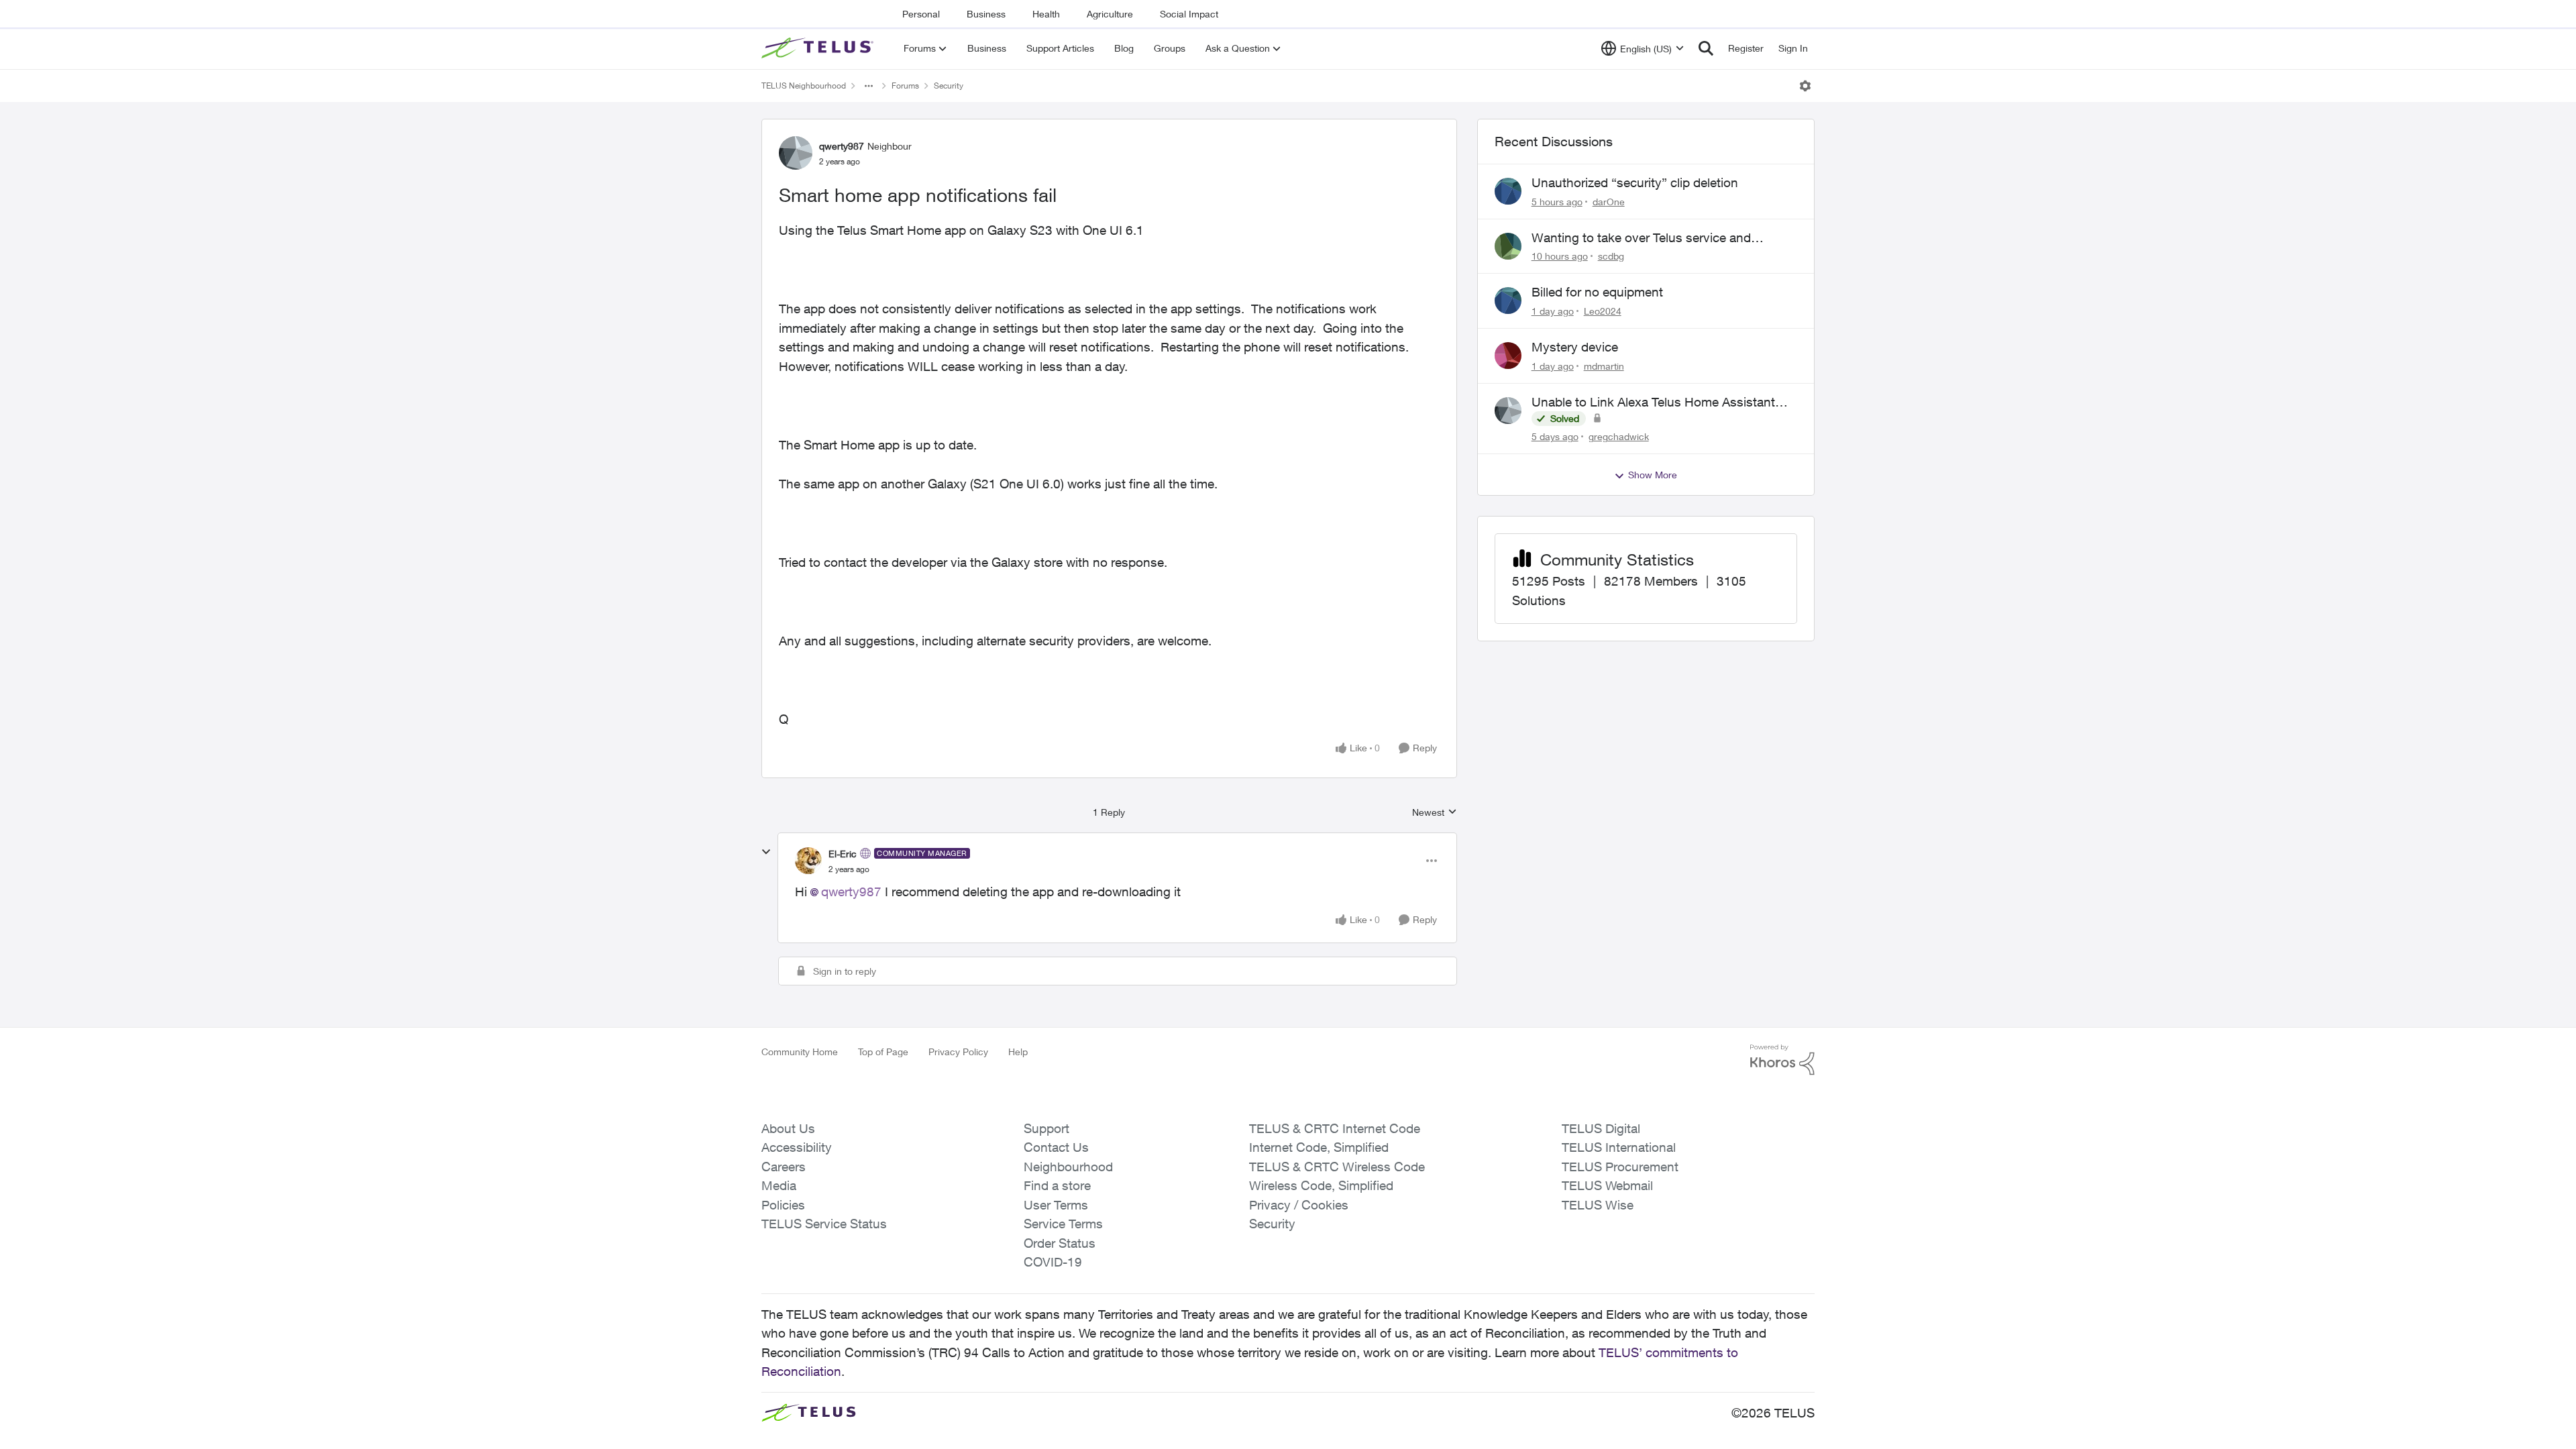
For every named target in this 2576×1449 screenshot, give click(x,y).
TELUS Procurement (1620, 1167)
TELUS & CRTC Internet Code (1335, 1128)
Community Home (800, 1052)
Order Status (1060, 1243)
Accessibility (797, 1147)
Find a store (1057, 1185)
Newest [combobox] (1435, 813)
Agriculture (1110, 14)
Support (1046, 1128)
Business (986, 14)
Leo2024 (1603, 311)
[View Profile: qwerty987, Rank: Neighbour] (796, 153)
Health (1046, 14)
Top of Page (883, 1052)
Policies (783, 1205)
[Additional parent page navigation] (869, 86)
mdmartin (1604, 366)
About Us (788, 1128)
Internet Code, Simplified (1319, 1147)
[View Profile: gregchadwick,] (1508, 411)
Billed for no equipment (1597, 292)
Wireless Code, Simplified (1321, 1185)
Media (779, 1185)
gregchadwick (1619, 436)
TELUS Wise (1598, 1205)
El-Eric (843, 854)
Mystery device (1575, 347)
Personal (921, 14)
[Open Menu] (1805, 86)
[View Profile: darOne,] (1508, 191)
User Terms (1056, 1205)
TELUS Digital (1601, 1128)
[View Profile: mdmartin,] (1508, 356)
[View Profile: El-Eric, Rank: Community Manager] (808, 861)
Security (949, 86)
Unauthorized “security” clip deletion (1635, 182)
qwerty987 (842, 146)
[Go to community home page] (819, 48)
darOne (1609, 202)
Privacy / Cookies (1299, 1205)
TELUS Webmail (1607, 1185)
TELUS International (1619, 1147)
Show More (1653, 475)
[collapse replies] (766, 852)
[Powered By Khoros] (1782, 1060)
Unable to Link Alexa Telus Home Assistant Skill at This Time (1653, 402)
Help (1018, 1052)
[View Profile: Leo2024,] (1508, 301)
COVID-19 (1053, 1262)
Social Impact (1189, 14)
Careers (784, 1167)
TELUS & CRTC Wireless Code (1337, 1167)
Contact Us (1056, 1147)
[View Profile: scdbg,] (1508, 246)
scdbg (1611, 256)
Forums (905, 86)
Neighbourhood (1068, 1167)
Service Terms (1063, 1224)
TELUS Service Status (824, 1224)
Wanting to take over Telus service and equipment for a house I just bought (1641, 238)
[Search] (1706, 48)
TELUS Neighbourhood (804, 86)
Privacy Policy (958, 1052)
